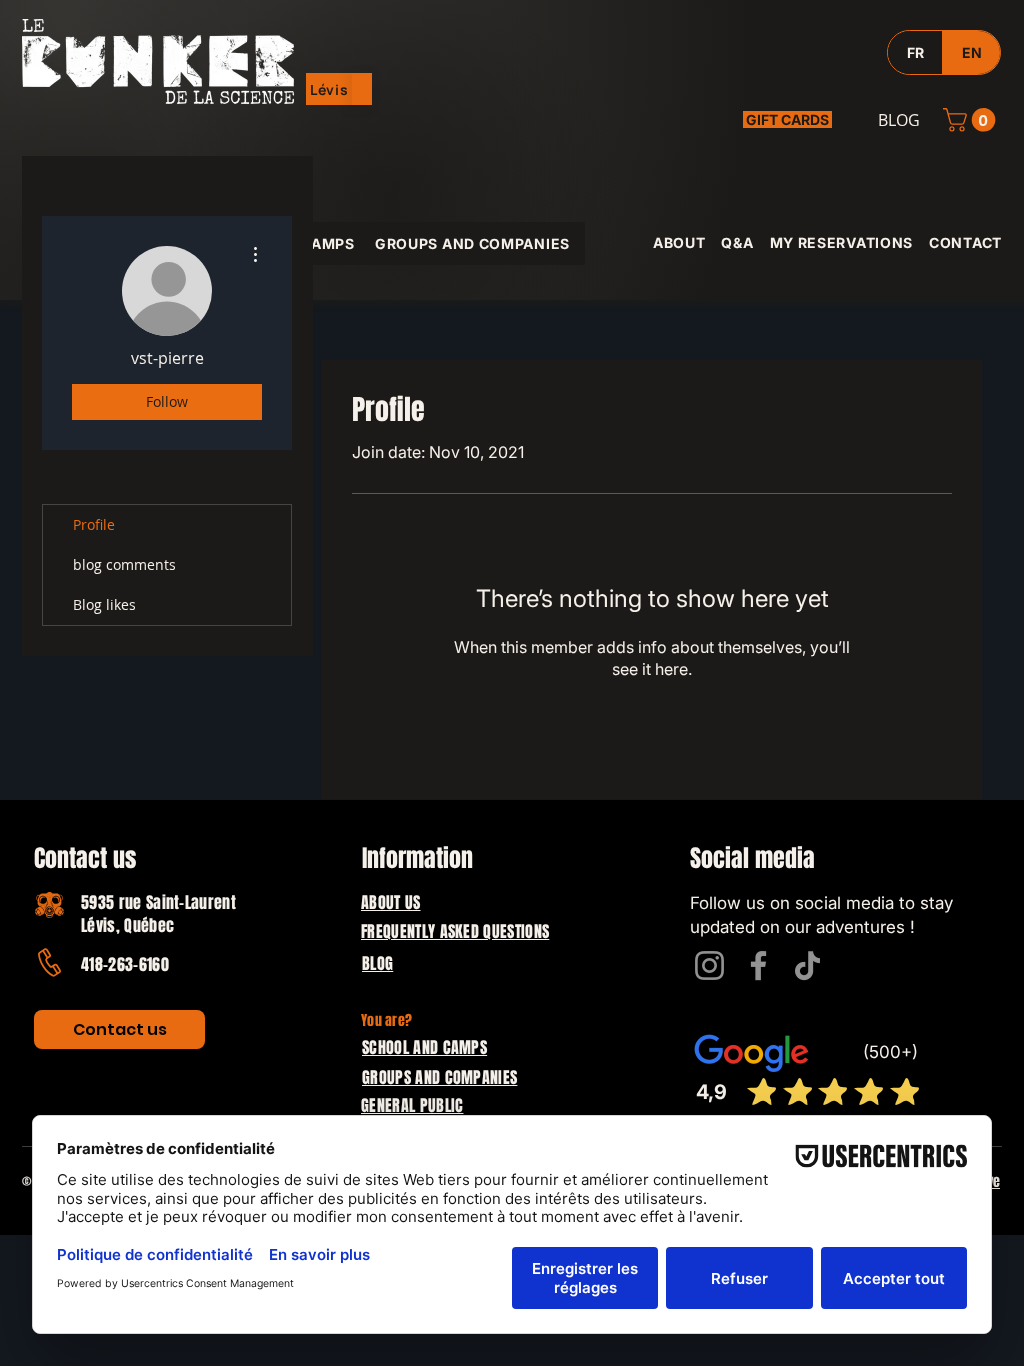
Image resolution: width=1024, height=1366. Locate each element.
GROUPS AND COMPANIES (439, 1077)
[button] (329, 89)
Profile (94, 524)
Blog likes (104, 604)
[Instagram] (709, 965)
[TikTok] (807, 965)
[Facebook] (758, 965)
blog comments (124, 564)
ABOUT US (391, 902)
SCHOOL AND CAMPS (424, 1047)
